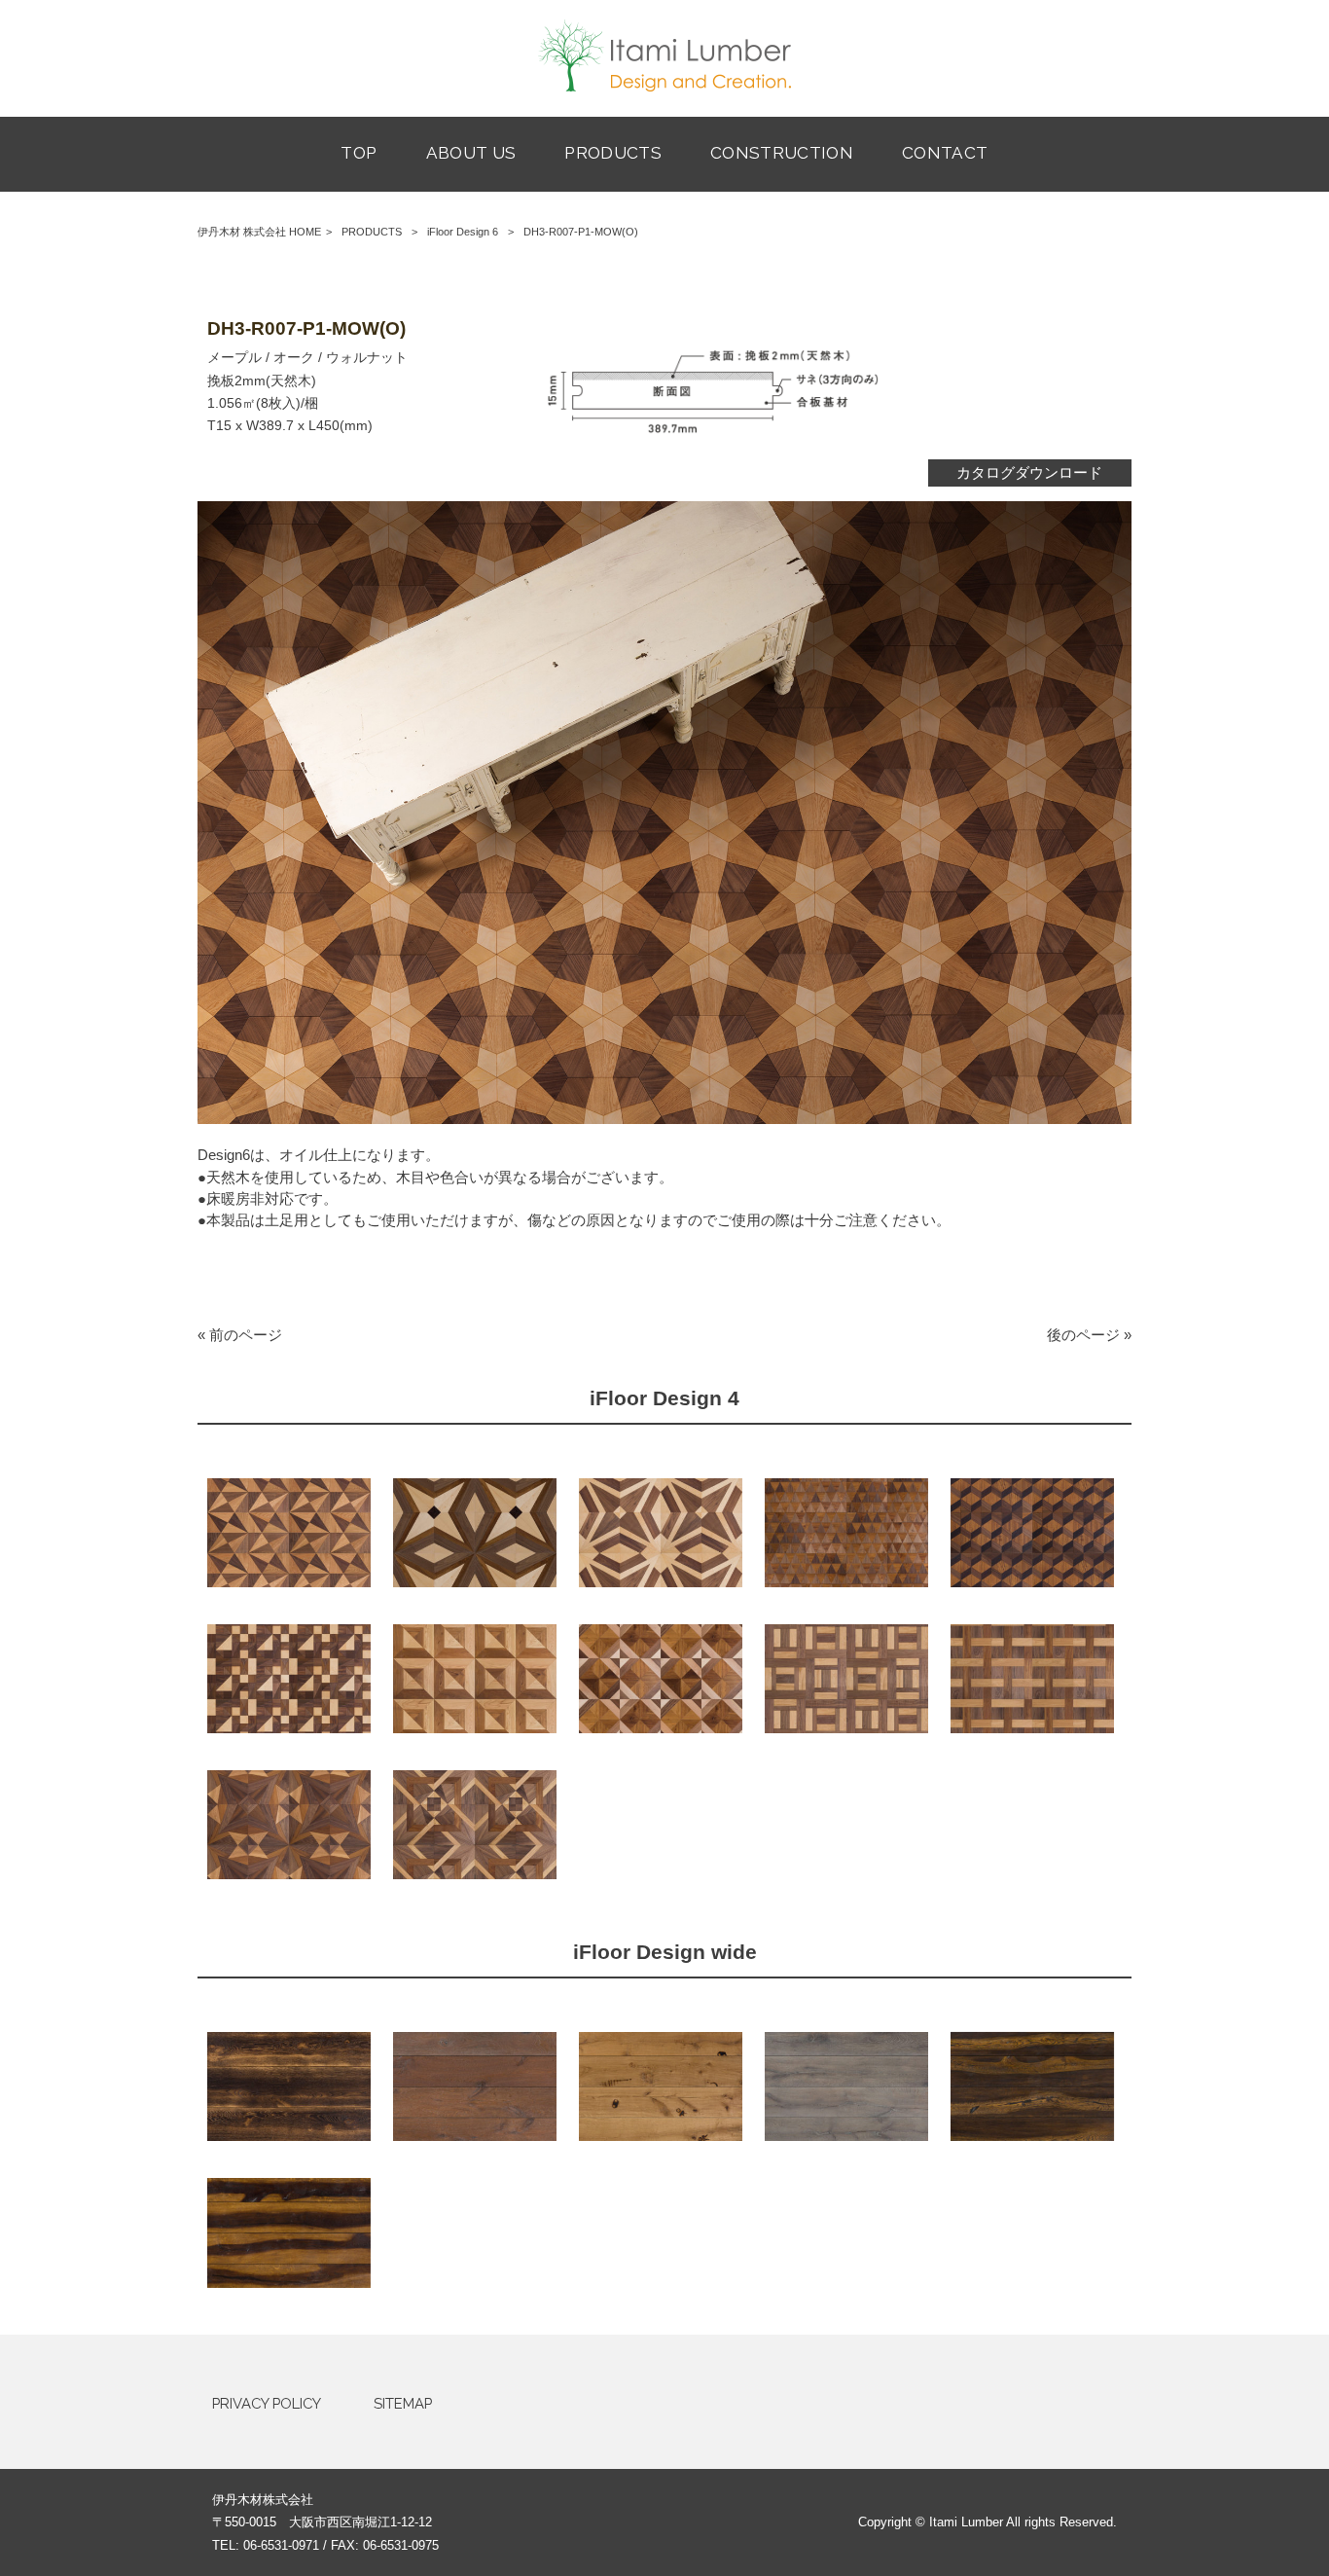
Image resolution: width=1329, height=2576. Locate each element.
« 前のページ (240, 1335)
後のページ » (1089, 1335)
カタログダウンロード (1029, 473)
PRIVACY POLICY (267, 2403)
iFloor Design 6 (463, 232)
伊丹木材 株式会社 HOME (259, 232)
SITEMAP (403, 2403)
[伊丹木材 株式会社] (664, 87)
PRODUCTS (372, 232)
